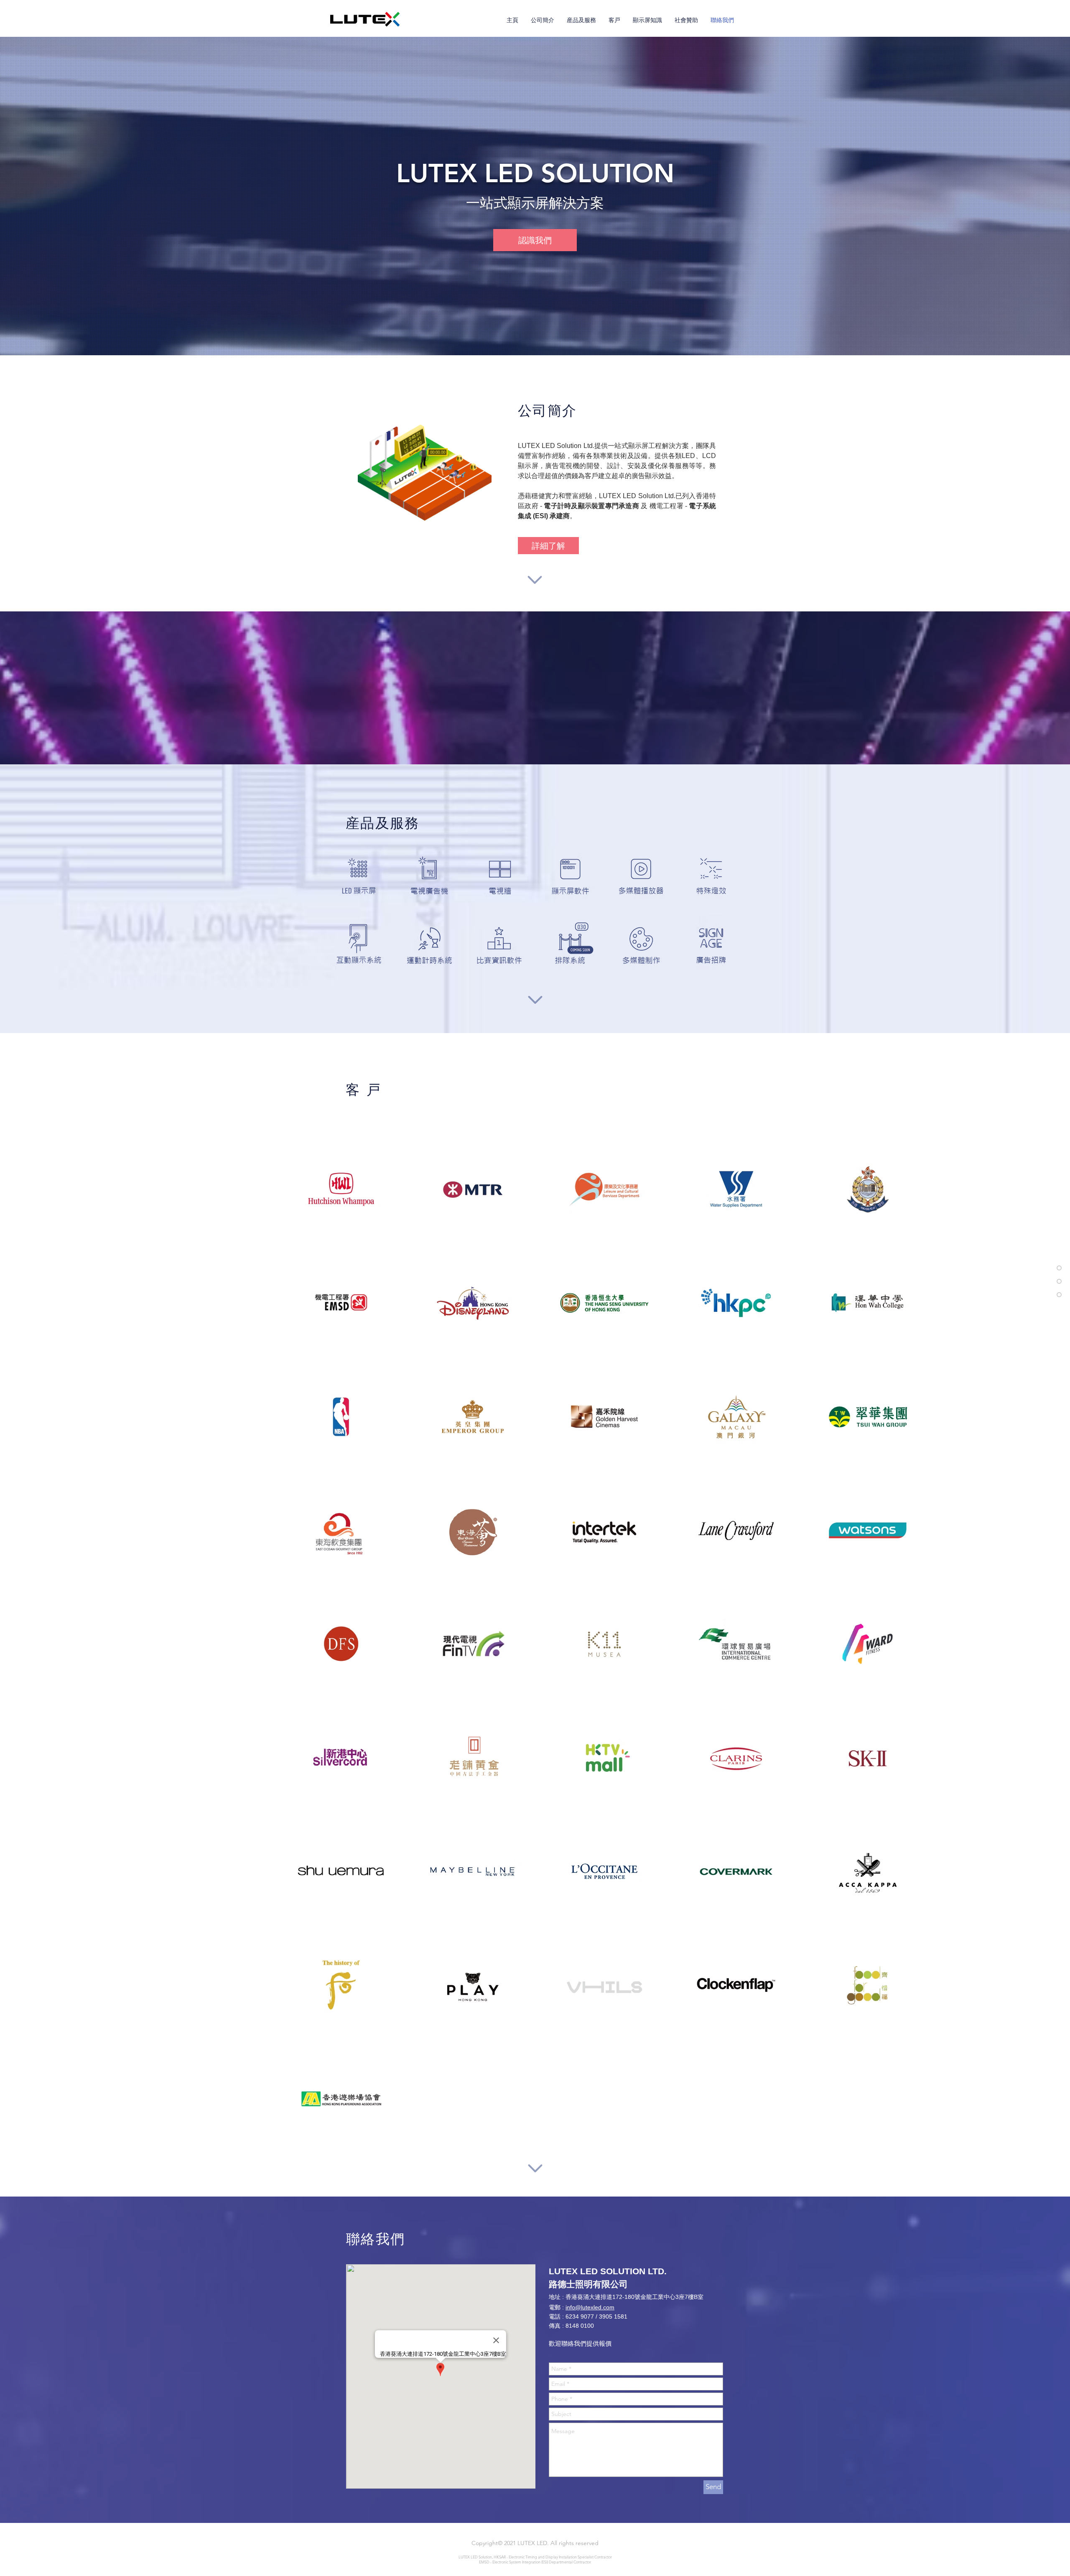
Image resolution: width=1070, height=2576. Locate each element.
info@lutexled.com (590, 2307)
